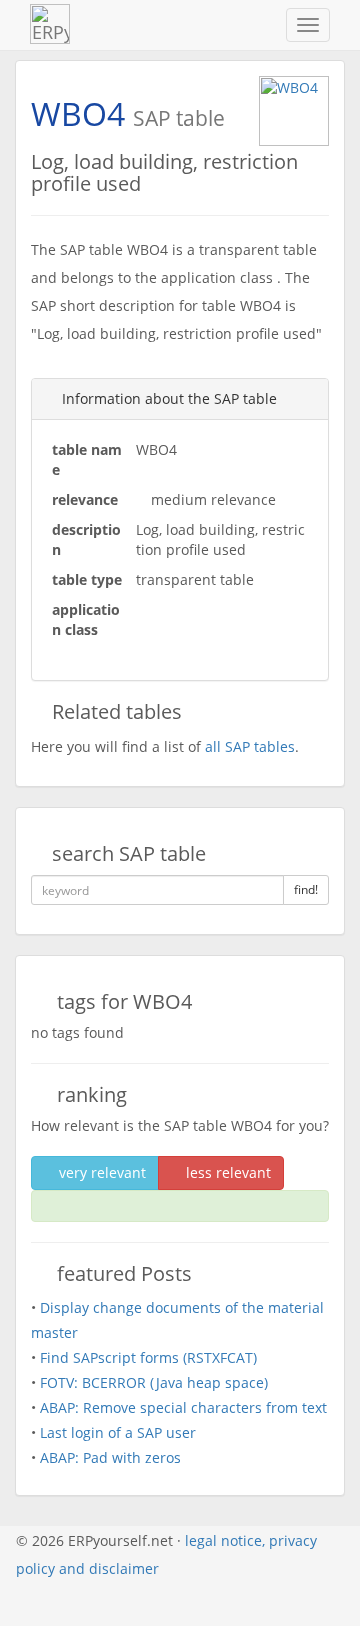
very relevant (100, 1172)
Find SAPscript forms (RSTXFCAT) (148, 1357)
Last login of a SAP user (118, 1432)
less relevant (226, 1172)
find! (306, 889)
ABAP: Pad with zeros (110, 1457)
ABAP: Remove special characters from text (183, 1407)
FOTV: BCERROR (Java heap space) (154, 1382)
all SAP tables (250, 746)
